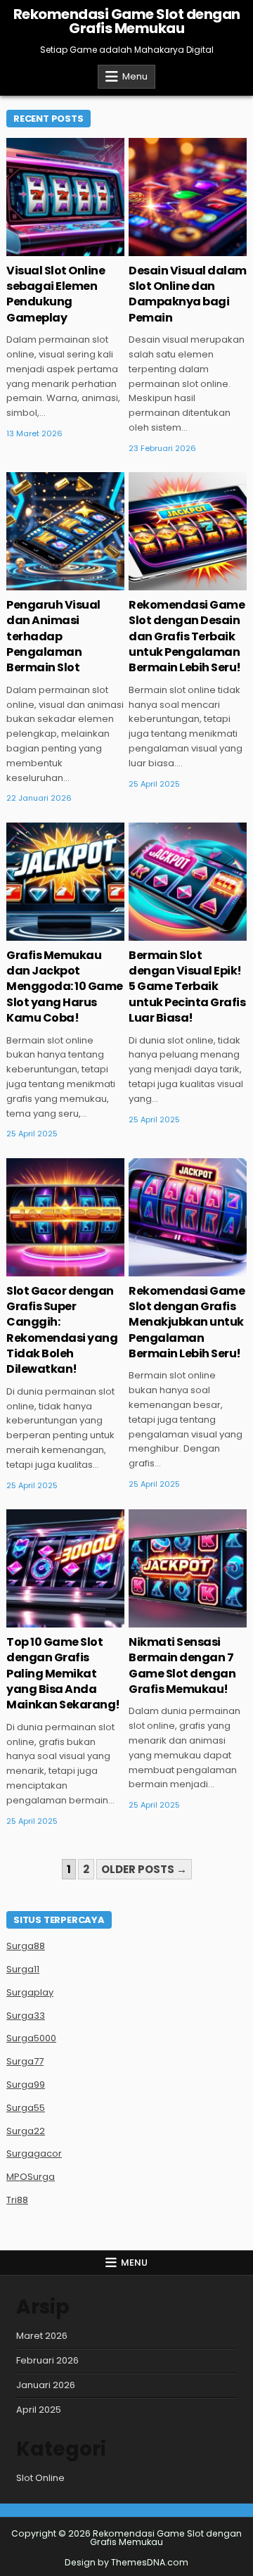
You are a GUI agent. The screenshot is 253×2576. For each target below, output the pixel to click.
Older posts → (144, 1869)
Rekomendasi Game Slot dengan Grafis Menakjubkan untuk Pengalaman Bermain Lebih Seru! (187, 1322)
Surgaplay (30, 1992)
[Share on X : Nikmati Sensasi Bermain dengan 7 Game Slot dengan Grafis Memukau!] (157, 1620)
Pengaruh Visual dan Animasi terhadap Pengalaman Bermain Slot (53, 636)
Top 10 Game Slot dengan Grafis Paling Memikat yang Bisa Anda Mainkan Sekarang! (63, 1674)
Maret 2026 (42, 2336)
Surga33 (26, 2016)
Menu (135, 76)
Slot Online (40, 2478)
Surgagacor (34, 2153)
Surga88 (26, 1946)
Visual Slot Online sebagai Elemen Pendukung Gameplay (56, 294)
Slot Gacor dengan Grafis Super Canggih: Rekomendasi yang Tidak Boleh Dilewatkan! (62, 1330)
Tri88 (17, 2200)
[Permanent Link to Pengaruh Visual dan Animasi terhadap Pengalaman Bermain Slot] (65, 531)
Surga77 (25, 2061)
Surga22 (26, 2131)
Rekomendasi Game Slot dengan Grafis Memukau (127, 21)
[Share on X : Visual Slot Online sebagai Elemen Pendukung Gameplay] (35, 248)
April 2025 (39, 2410)
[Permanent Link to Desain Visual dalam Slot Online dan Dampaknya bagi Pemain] (188, 197)
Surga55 (26, 2108)
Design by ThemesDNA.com (126, 2562)
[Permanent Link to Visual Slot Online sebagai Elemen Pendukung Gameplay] (65, 197)
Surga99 (26, 2085)
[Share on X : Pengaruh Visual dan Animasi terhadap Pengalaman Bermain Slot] (35, 583)
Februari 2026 (47, 2360)
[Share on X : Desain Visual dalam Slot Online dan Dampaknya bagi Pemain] (157, 248)
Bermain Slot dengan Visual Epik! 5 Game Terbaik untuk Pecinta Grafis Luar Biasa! (187, 987)
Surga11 (23, 1969)
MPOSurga (31, 2177)
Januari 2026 (46, 2385)
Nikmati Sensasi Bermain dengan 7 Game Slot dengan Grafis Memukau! (182, 1665)
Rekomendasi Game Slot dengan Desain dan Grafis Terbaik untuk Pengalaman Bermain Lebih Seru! (187, 636)
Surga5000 (31, 2038)
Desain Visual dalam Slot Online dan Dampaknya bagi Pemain (188, 294)
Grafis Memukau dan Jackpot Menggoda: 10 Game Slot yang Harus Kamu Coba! (65, 987)
